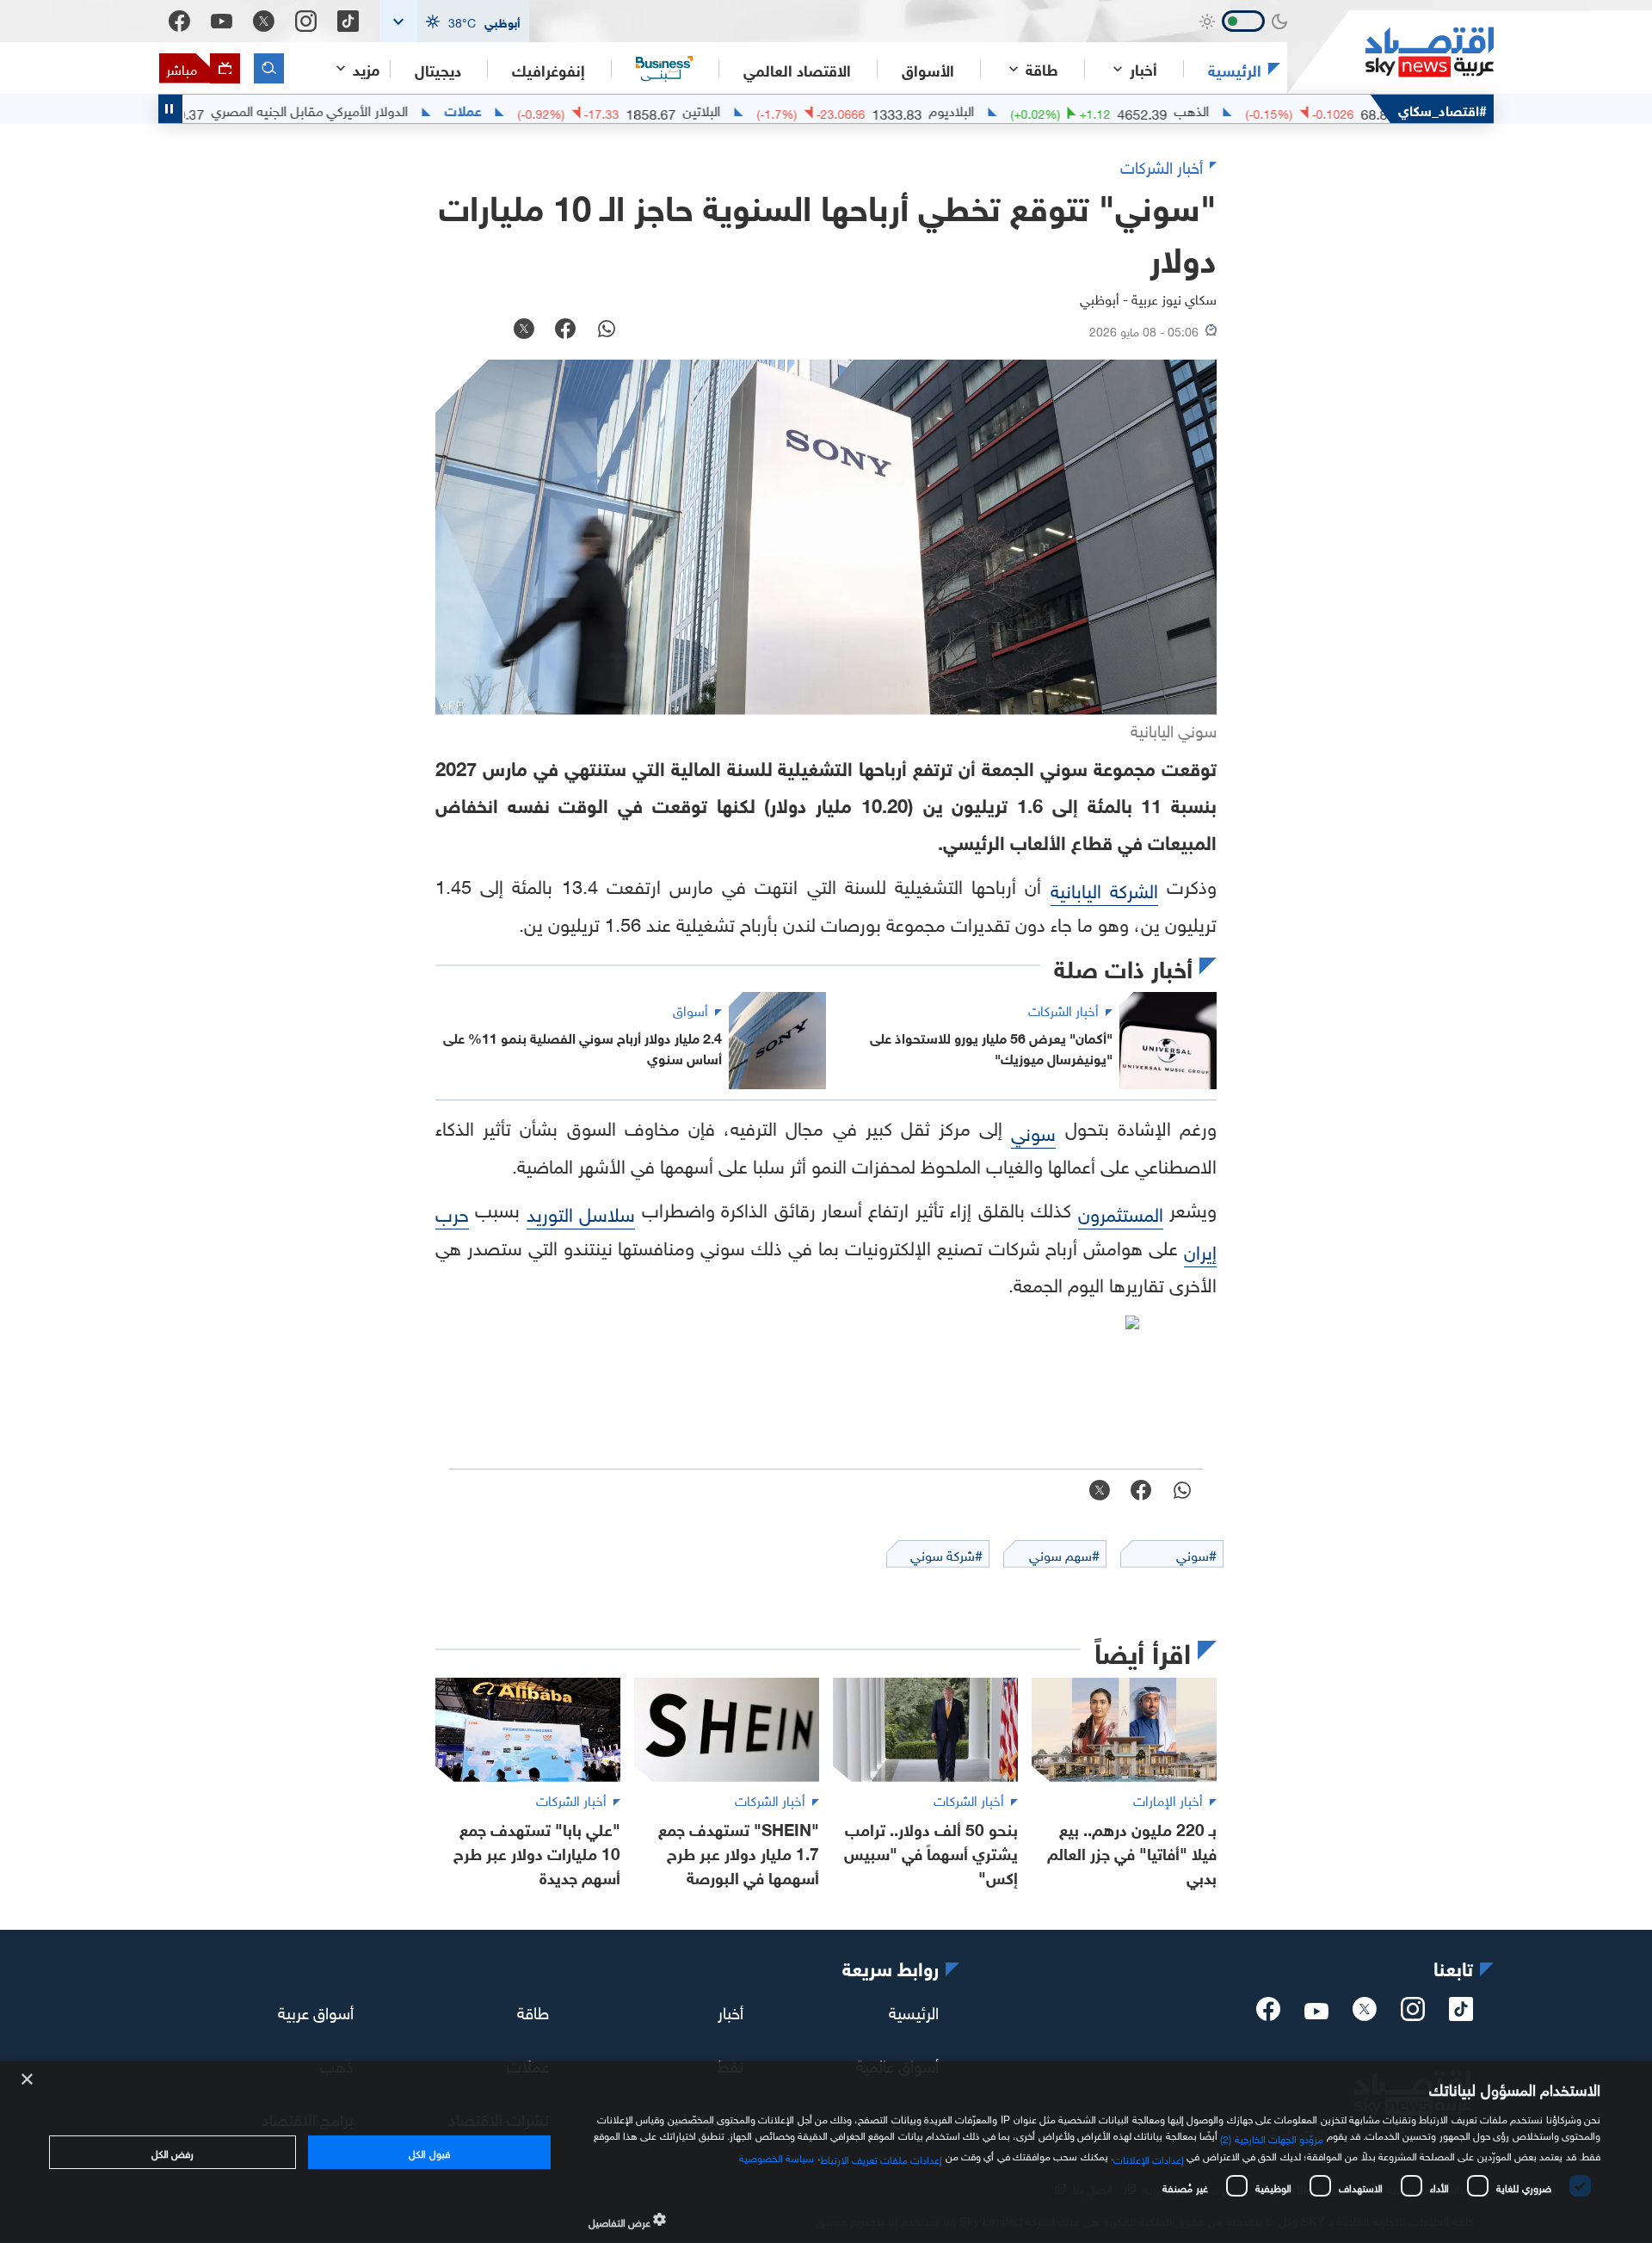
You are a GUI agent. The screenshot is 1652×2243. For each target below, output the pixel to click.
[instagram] (1413, 2014)
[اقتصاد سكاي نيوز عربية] (1390, 52)
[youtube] (1316, 2012)
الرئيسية (1235, 69)
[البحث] (269, 68)
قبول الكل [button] (429, 2152)
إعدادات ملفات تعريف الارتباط (881, 2158)
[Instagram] (306, 21)
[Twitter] (264, 21)
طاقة (533, 2011)
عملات (524, 109)
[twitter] (1365, 2014)
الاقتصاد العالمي (797, 69)
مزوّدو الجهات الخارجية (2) (1272, 2137)
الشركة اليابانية (1104, 888)
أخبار (730, 2011)
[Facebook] (179, 21)
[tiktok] (1461, 2014)
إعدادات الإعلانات (1149, 2158)
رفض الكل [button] (173, 2152)
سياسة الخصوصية (777, 2156)
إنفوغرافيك (549, 69)
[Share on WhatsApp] (607, 330)
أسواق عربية (316, 2011)
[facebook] (1268, 2014)
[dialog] (826, 2152)
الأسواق (928, 69)
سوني (1033, 1131)
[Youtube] (222, 22)
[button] (454, 21)
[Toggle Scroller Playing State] (170, 109)
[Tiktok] (348, 21)
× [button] (28, 2080)
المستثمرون (1121, 1212)
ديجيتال (438, 69)
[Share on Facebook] (565, 330)
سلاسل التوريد (581, 1212)
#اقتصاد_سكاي (1442, 109)
